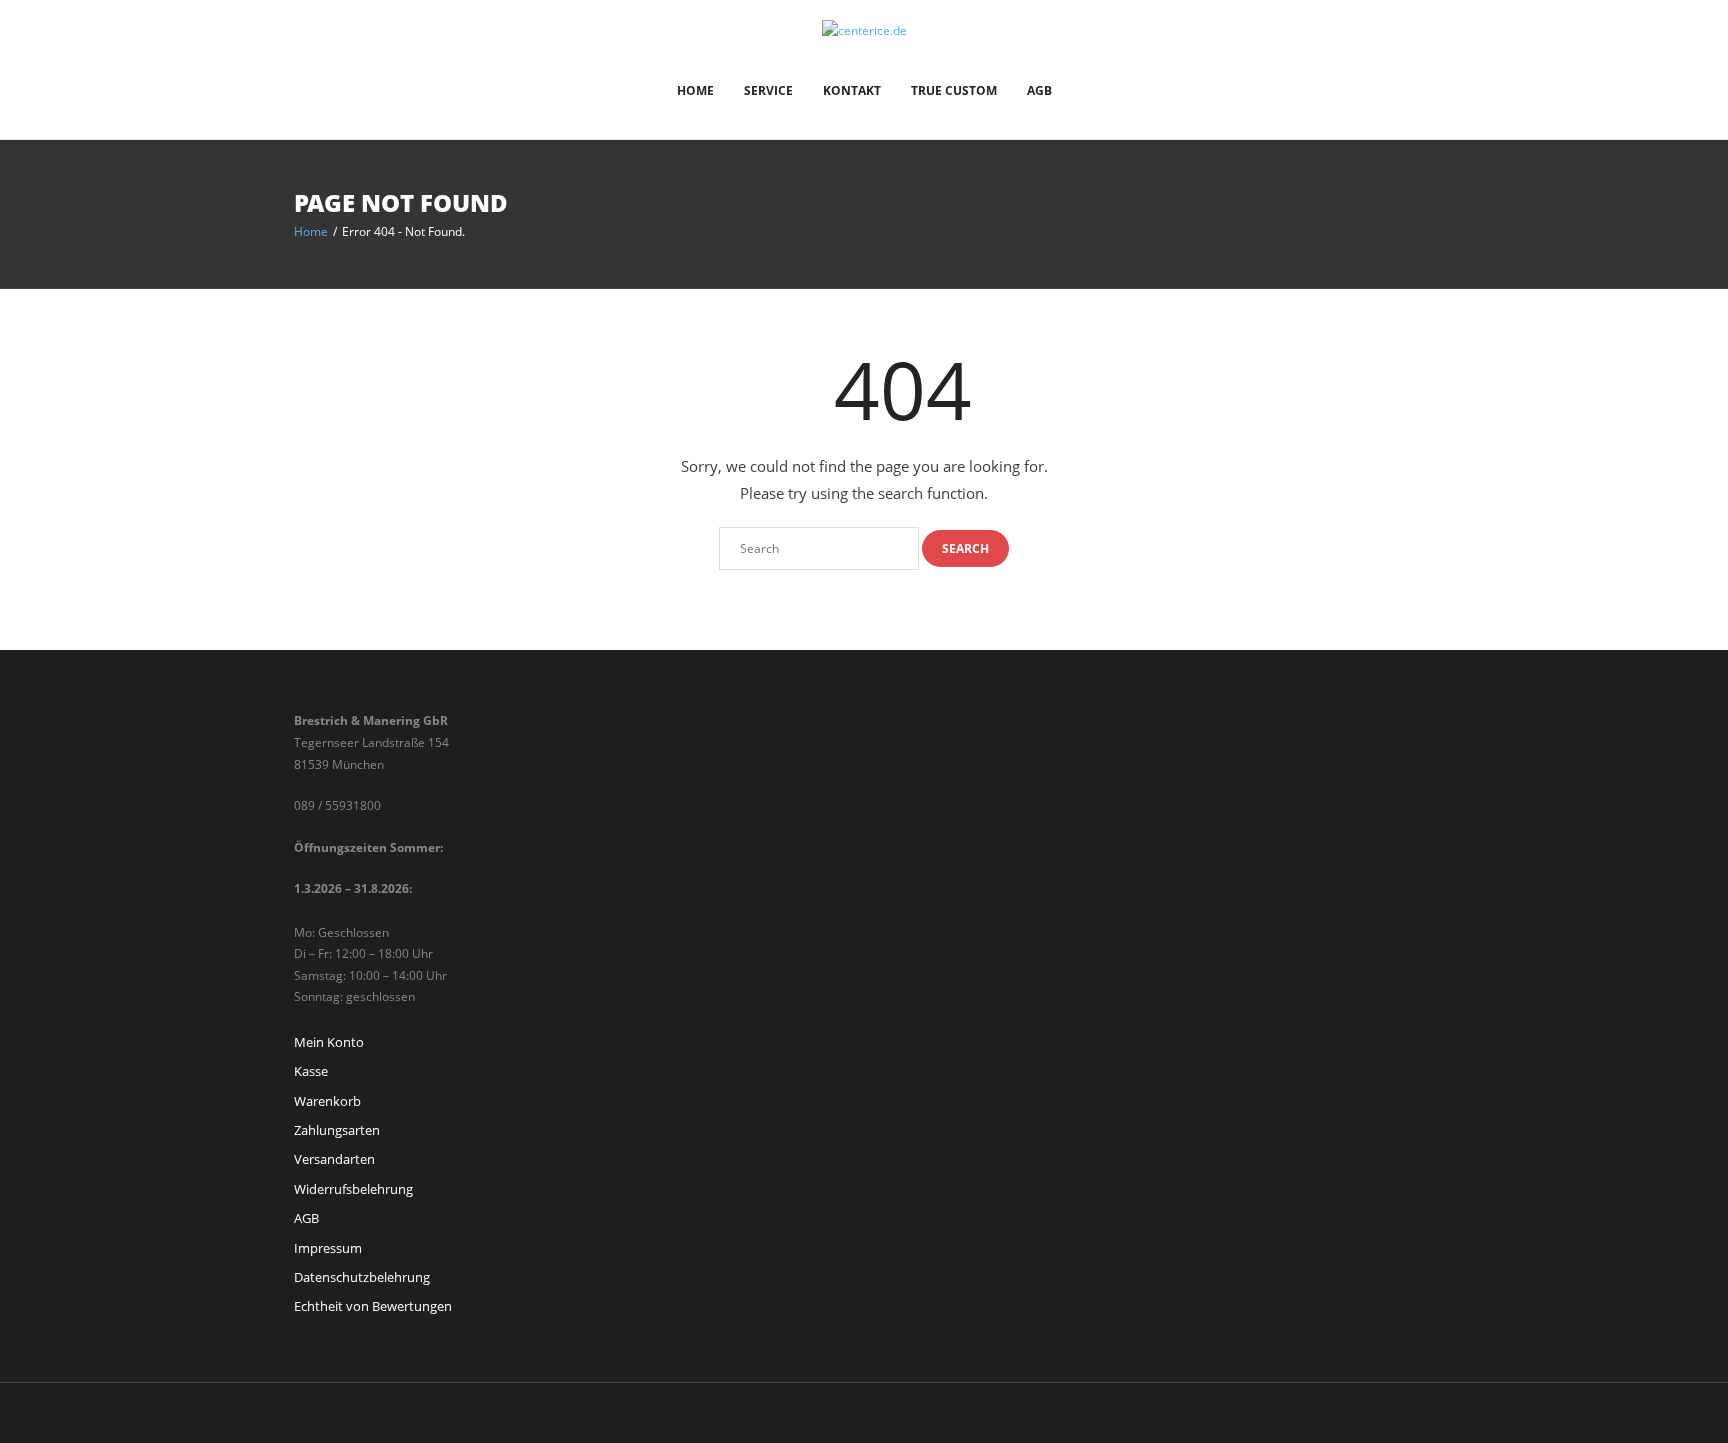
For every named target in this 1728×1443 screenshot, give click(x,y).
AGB (1039, 90)
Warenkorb (327, 1101)
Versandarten (334, 1159)
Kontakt (852, 90)
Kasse (311, 1071)
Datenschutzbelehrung (362, 1277)
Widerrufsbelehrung (353, 1189)
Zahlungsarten (337, 1130)
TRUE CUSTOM (954, 90)
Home (695, 90)
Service (768, 90)
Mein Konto (329, 1042)
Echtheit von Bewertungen (373, 1306)
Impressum (328, 1248)
